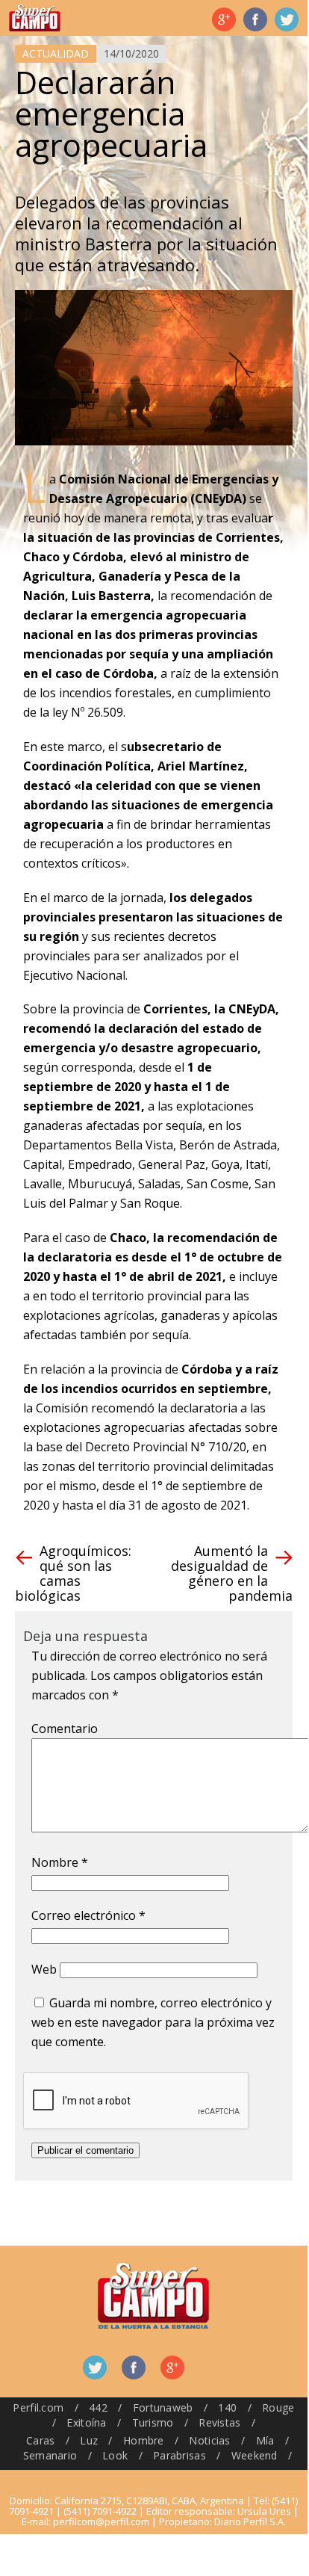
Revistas (219, 2422)
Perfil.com (38, 2407)
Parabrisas (180, 2455)
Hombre (144, 2440)
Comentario (65, 1729)
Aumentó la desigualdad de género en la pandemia (232, 1573)
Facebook (255, 19)
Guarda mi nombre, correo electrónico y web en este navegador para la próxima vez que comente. (153, 2022)
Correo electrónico (88, 1915)
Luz (89, 2440)
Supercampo (35, 18)
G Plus (224, 19)
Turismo (153, 2422)
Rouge (278, 2407)
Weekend (255, 2455)
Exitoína (86, 2422)
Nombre (60, 1862)
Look (115, 2455)
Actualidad (56, 53)
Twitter (287, 19)
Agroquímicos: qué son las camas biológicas (73, 1573)
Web (44, 1969)
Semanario (50, 2455)
